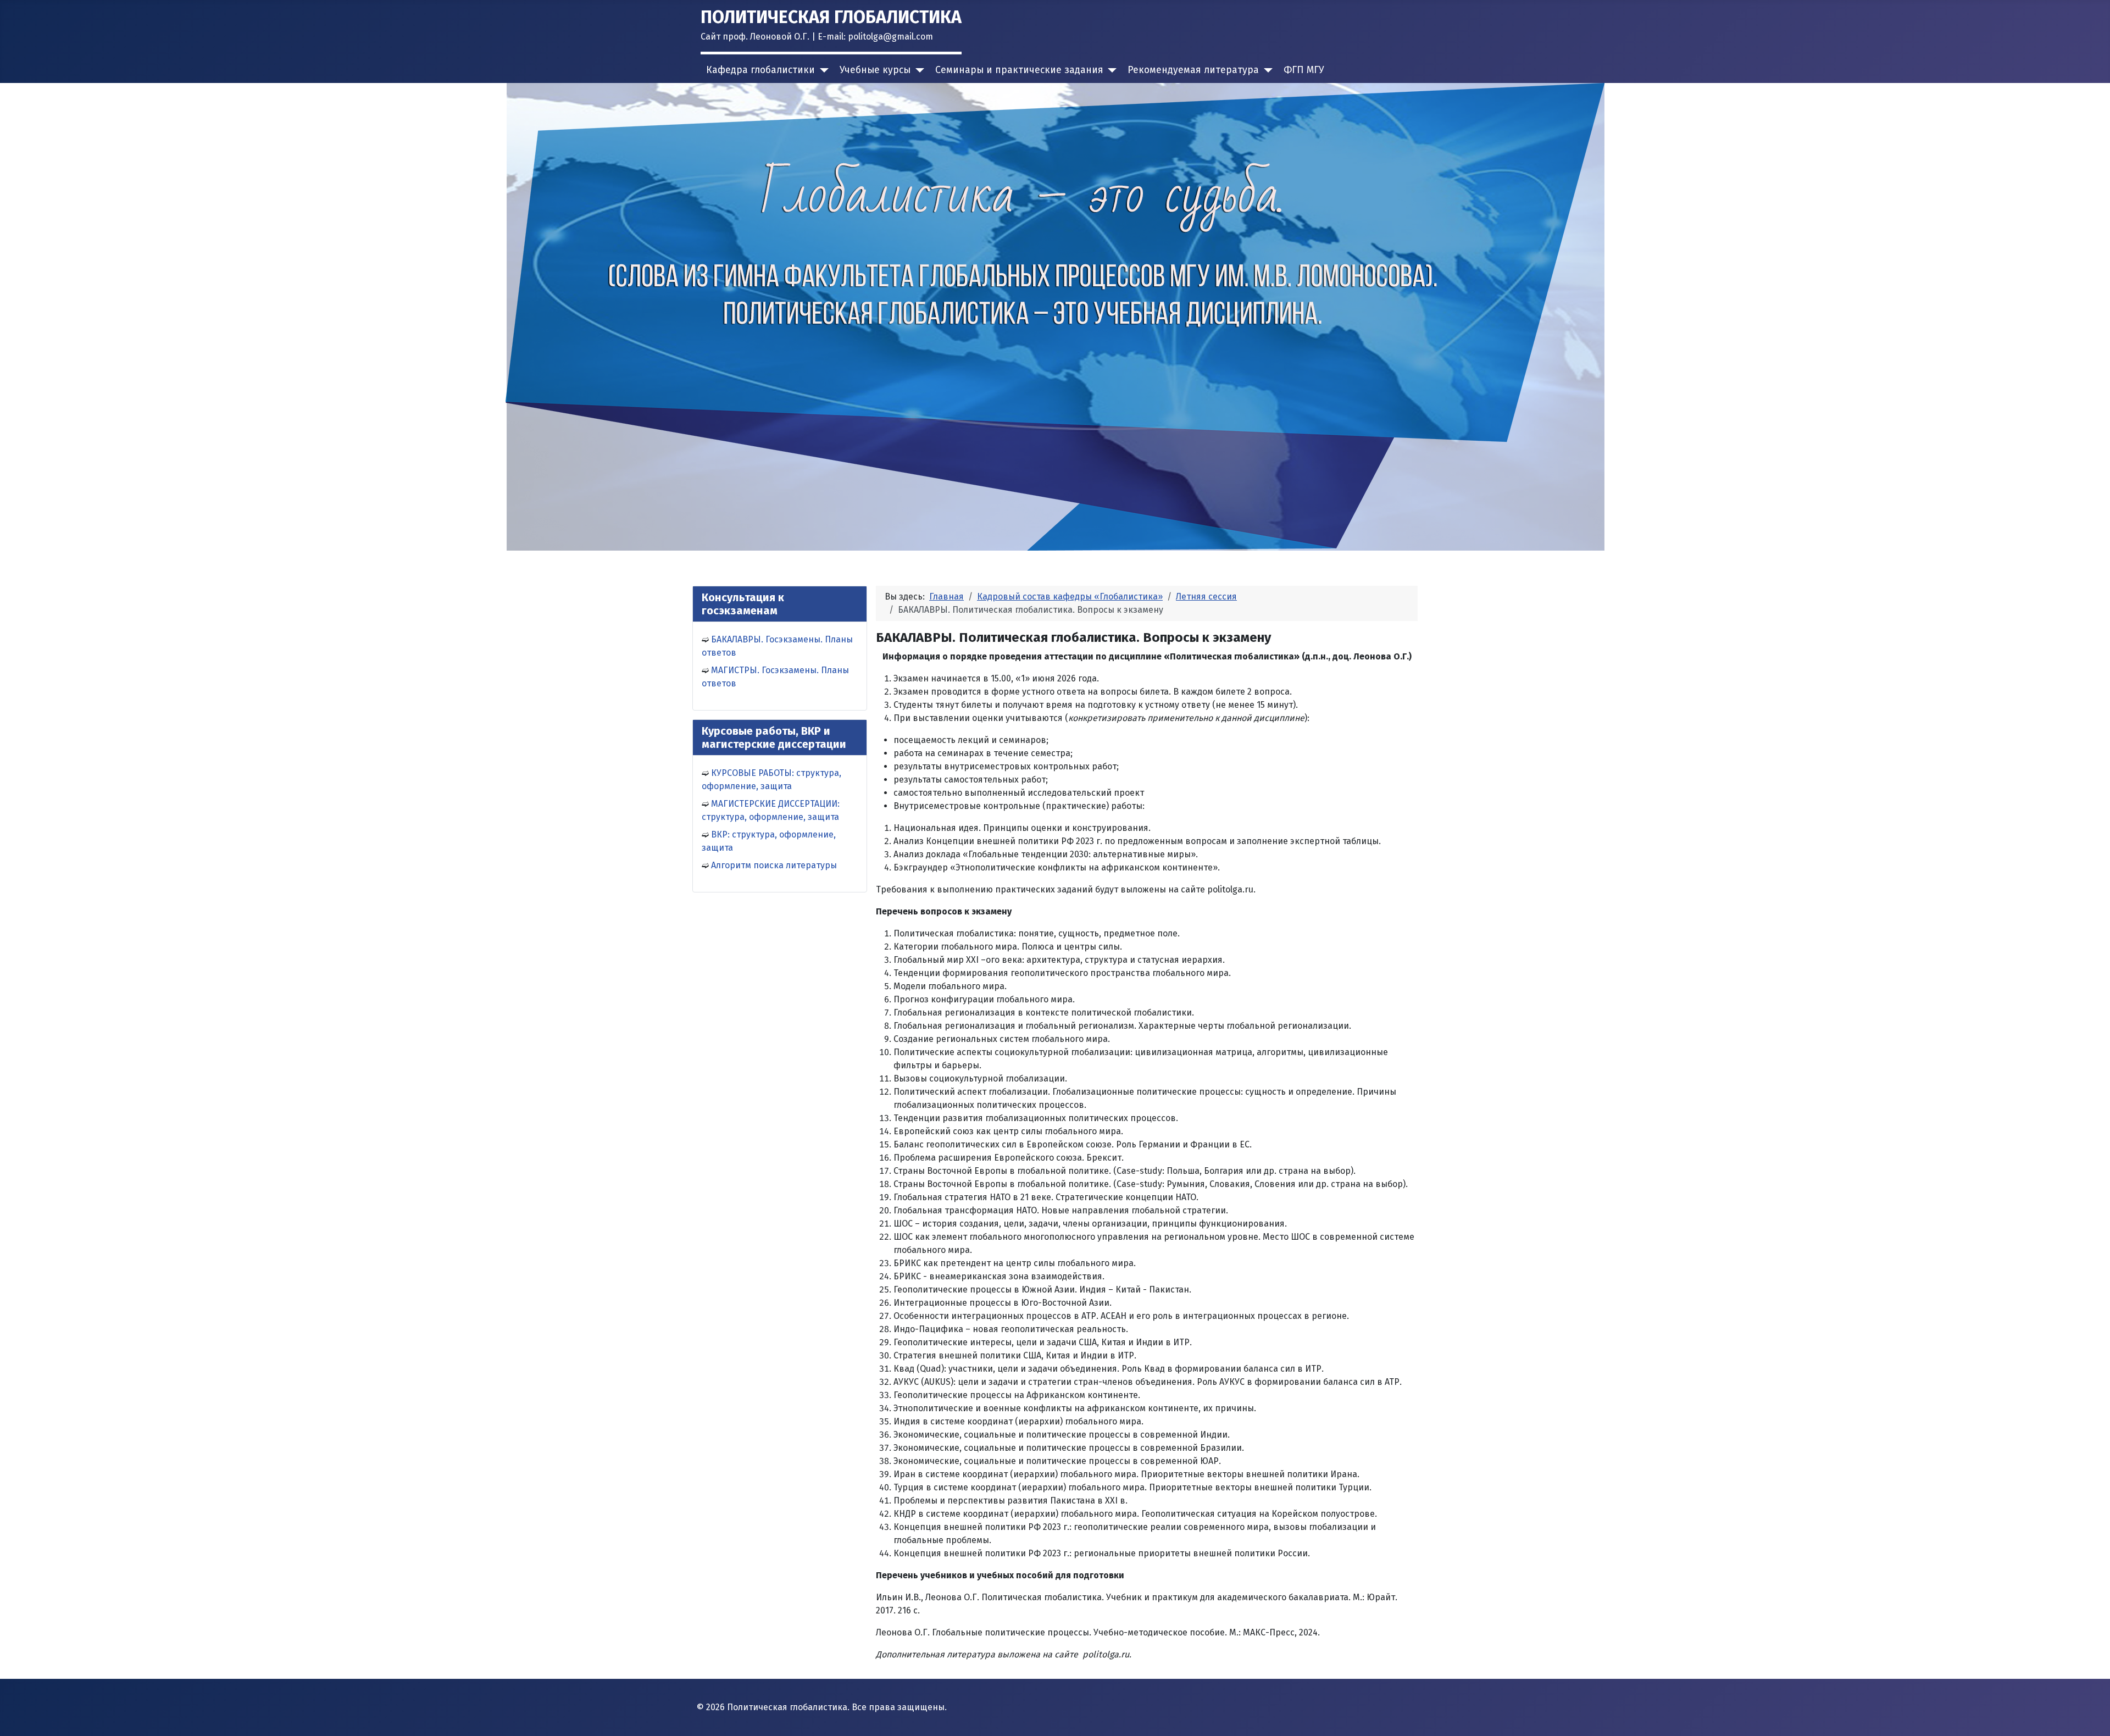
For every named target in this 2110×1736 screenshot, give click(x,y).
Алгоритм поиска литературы (774, 865)
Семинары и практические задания (1019, 70)
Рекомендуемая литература (1193, 70)
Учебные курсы (875, 70)
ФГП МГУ (1304, 70)
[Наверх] (2091, 1716)
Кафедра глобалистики (760, 70)
